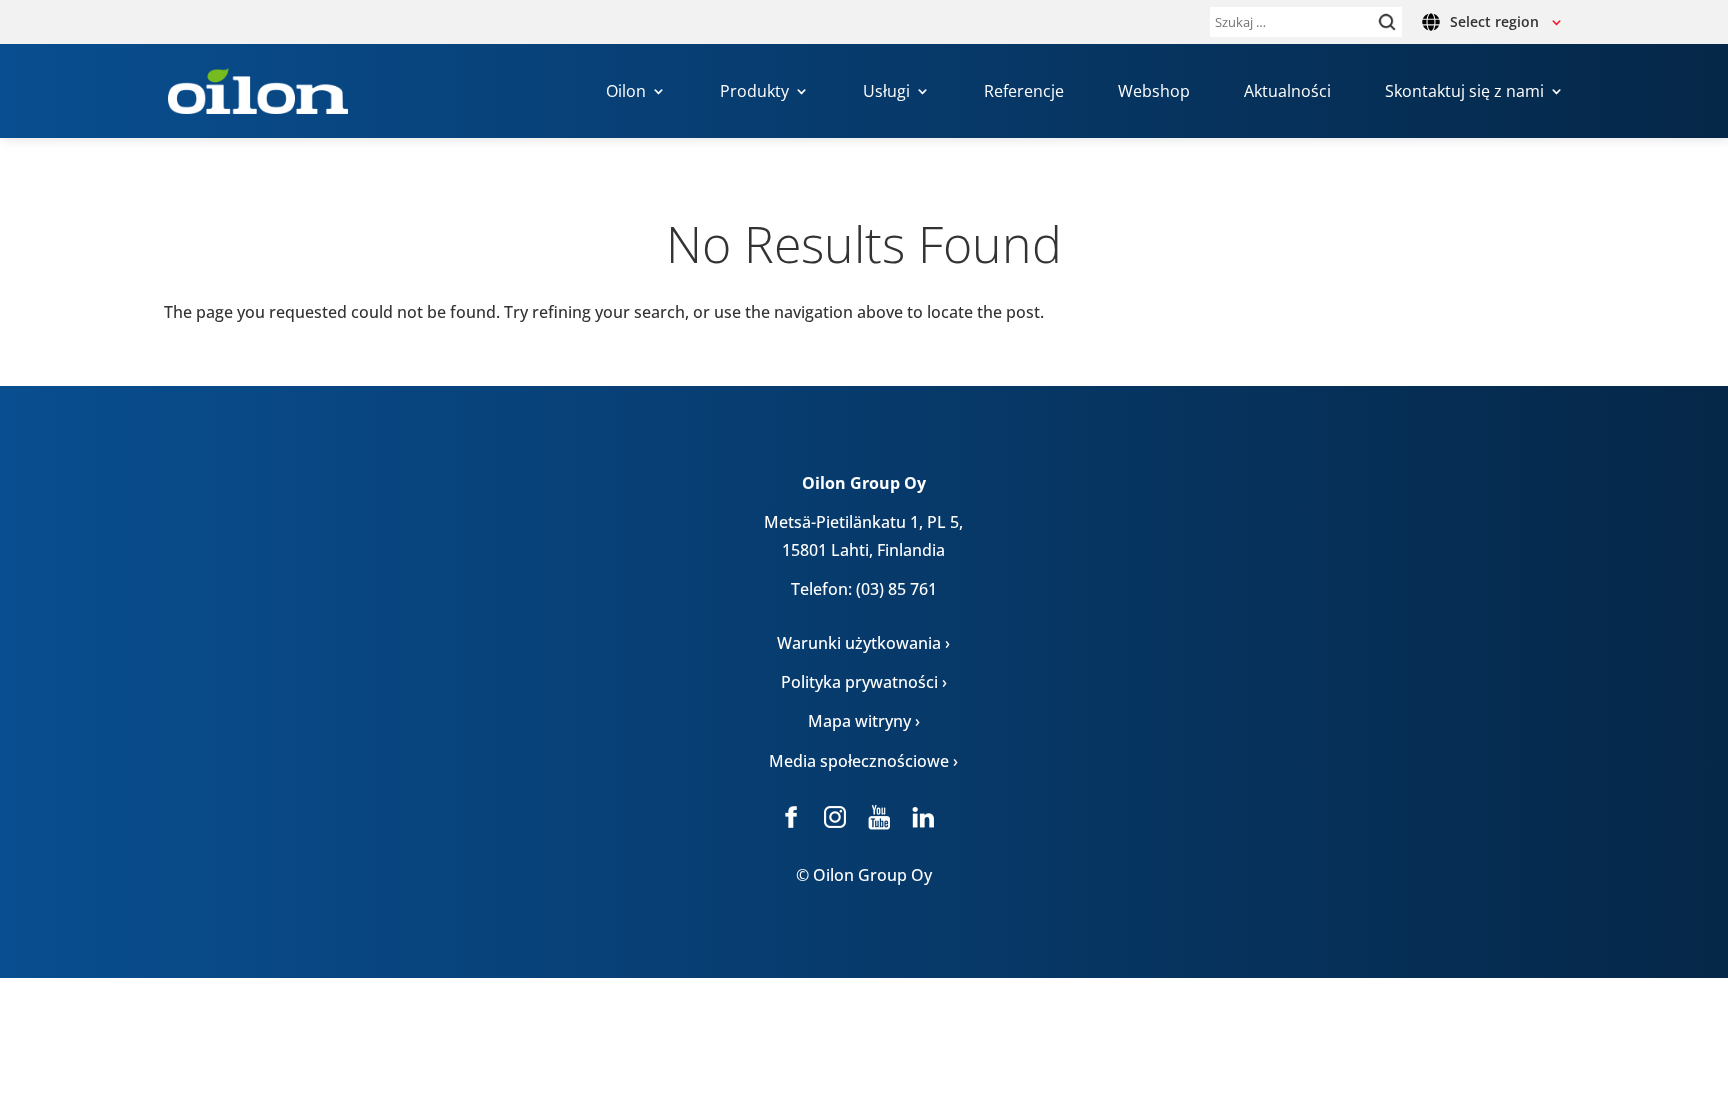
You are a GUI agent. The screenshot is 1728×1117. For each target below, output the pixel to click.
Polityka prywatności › (864, 682)
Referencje (1024, 93)
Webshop (1154, 93)
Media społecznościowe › (863, 761)
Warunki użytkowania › (863, 643)
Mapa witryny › (864, 721)
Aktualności (1287, 93)
